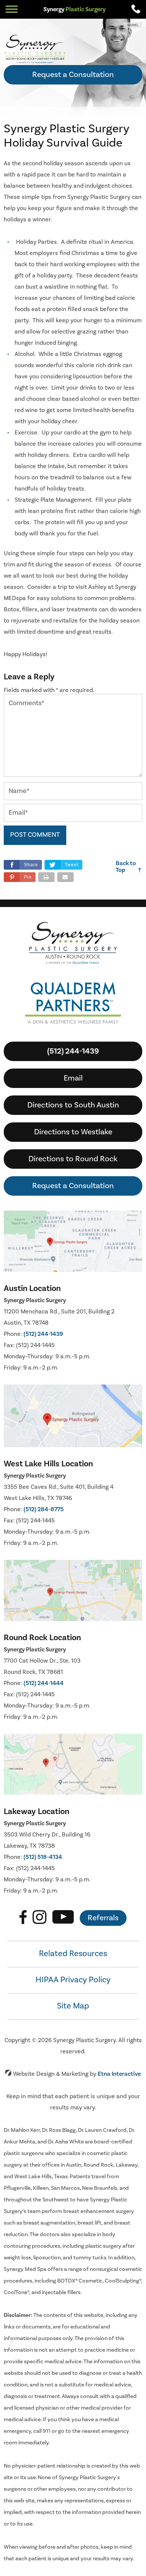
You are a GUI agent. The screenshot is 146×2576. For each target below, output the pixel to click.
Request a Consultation (73, 75)
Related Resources (73, 1953)
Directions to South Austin (73, 1105)
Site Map (73, 2006)
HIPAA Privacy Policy (73, 1980)
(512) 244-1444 (44, 1683)
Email (73, 1078)
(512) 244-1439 (43, 1334)
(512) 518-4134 (43, 1857)
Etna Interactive (119, 2074)
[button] (20, 877)
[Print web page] (46, 877)
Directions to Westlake (73, 1132)
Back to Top (129, 867)
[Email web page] (66, 877)
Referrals (103, 1918)
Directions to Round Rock (73, 1159)
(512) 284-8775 (44, 1509)
